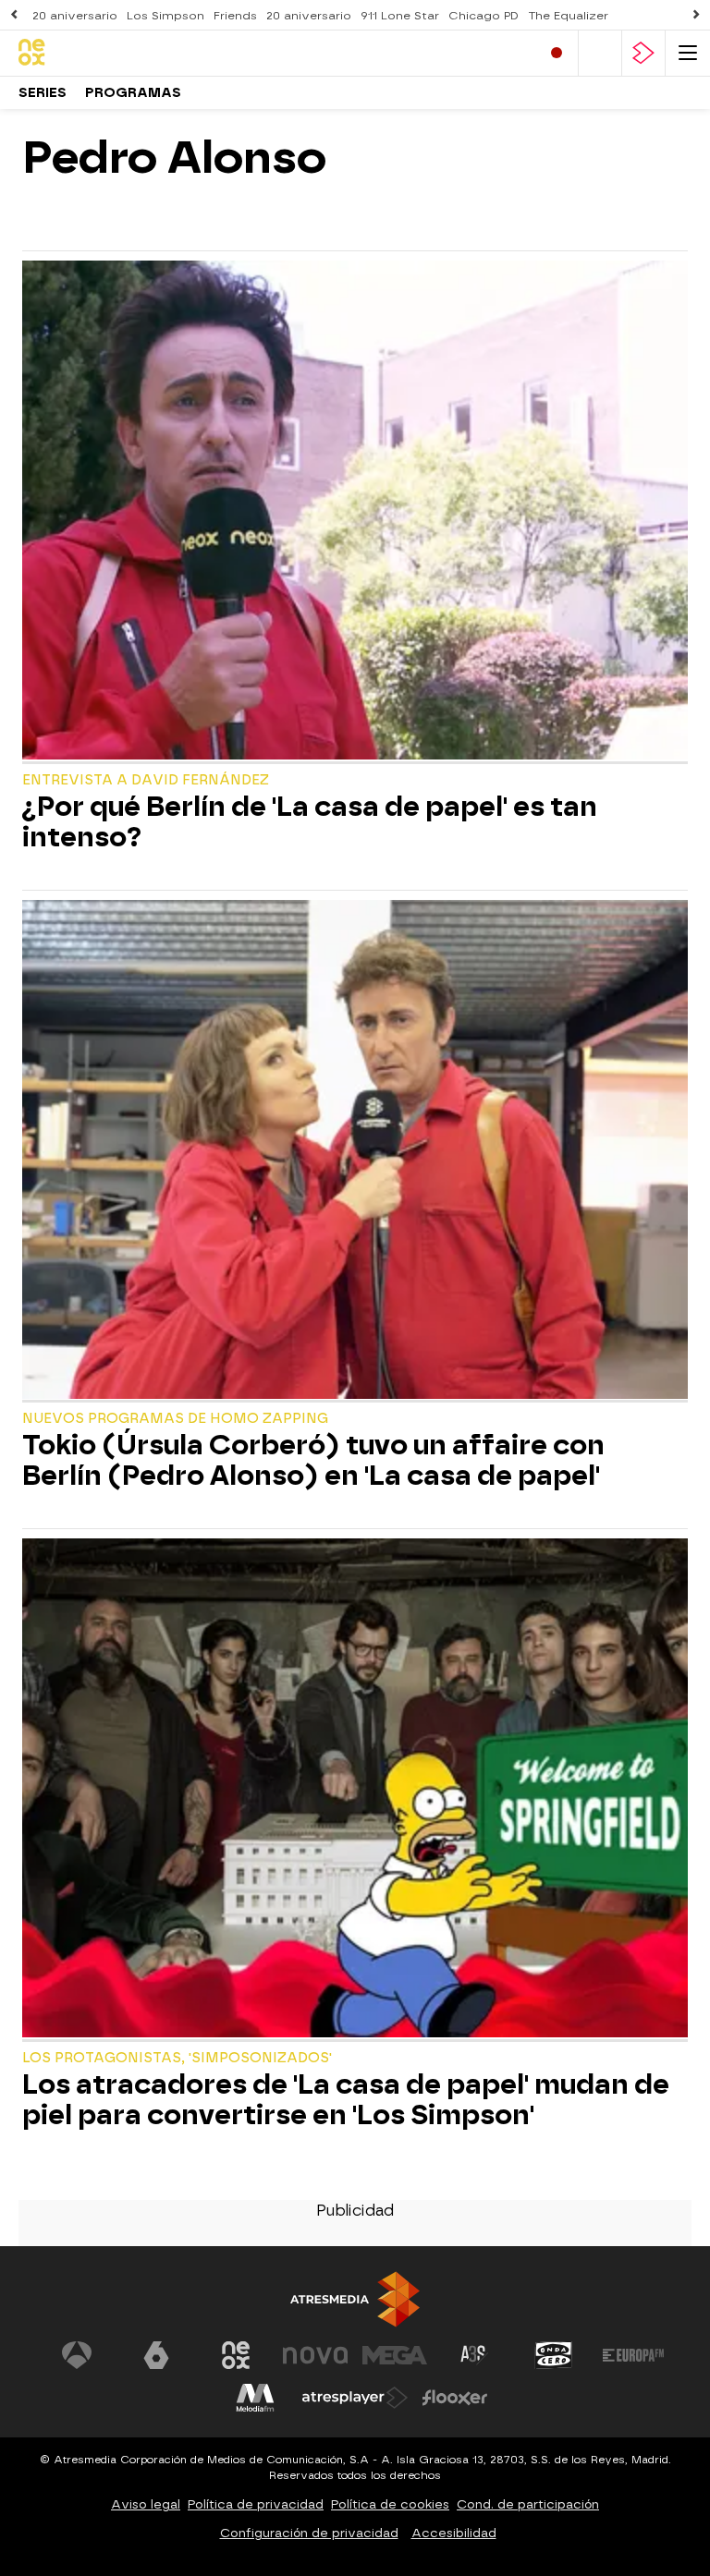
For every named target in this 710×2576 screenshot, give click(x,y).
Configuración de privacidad (309, 2533)
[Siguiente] (696, 15)
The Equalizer (568, 16)
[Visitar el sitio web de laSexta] (156, 2355)
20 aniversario (75, 16)
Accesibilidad (454, 2533)
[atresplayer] (643, 53)
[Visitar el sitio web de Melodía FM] (255, 2398)
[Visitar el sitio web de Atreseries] (474, 2355)
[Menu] (688, 53)
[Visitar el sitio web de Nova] (315, 2355)
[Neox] (97, 53)
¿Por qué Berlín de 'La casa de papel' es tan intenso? (310, 822)
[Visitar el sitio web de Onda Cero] (554, 2355)
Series (43, 93)
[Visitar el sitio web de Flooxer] (455, 2398)
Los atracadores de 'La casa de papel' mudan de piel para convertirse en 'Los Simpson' (346, 2100)
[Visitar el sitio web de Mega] (395, 2355)
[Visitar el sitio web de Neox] (236, 2355)
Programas (133, 93)
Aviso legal (146, 2504)
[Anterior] (14, 15)
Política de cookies (390, 2504)
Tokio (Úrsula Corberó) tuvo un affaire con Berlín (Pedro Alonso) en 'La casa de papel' (313, 1461)
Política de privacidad (256, 2504)
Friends (235, 16)
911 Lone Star (400, 16)
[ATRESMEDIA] (355, 2299)
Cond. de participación (528, 2504)
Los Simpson (165, 16)
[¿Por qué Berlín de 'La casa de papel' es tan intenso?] (355, 512)
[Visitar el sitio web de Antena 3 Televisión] (77, 2355)
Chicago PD (484, 16)
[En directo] (557, 53)
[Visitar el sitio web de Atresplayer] (355, 2398)
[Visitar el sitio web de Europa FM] (633, 2355)
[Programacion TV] (600, 53)
